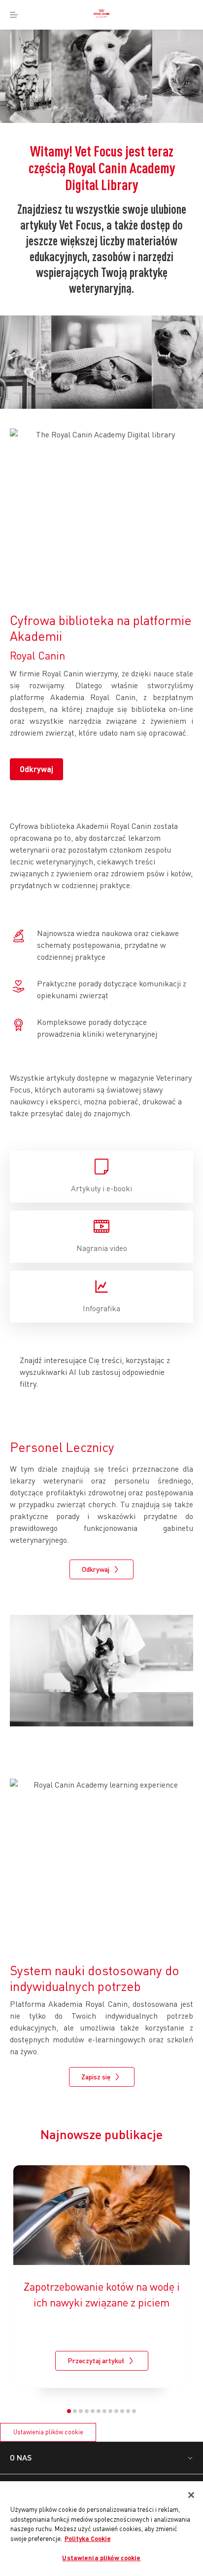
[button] (69, 2411)
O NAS (21, 2457)
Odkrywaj (36, 769)
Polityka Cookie (88, 2538)
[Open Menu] (14, 15)
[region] (101, 2529)
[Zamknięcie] (191, 2495)
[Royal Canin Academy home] (101, 15)
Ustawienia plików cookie (48, 2432)
